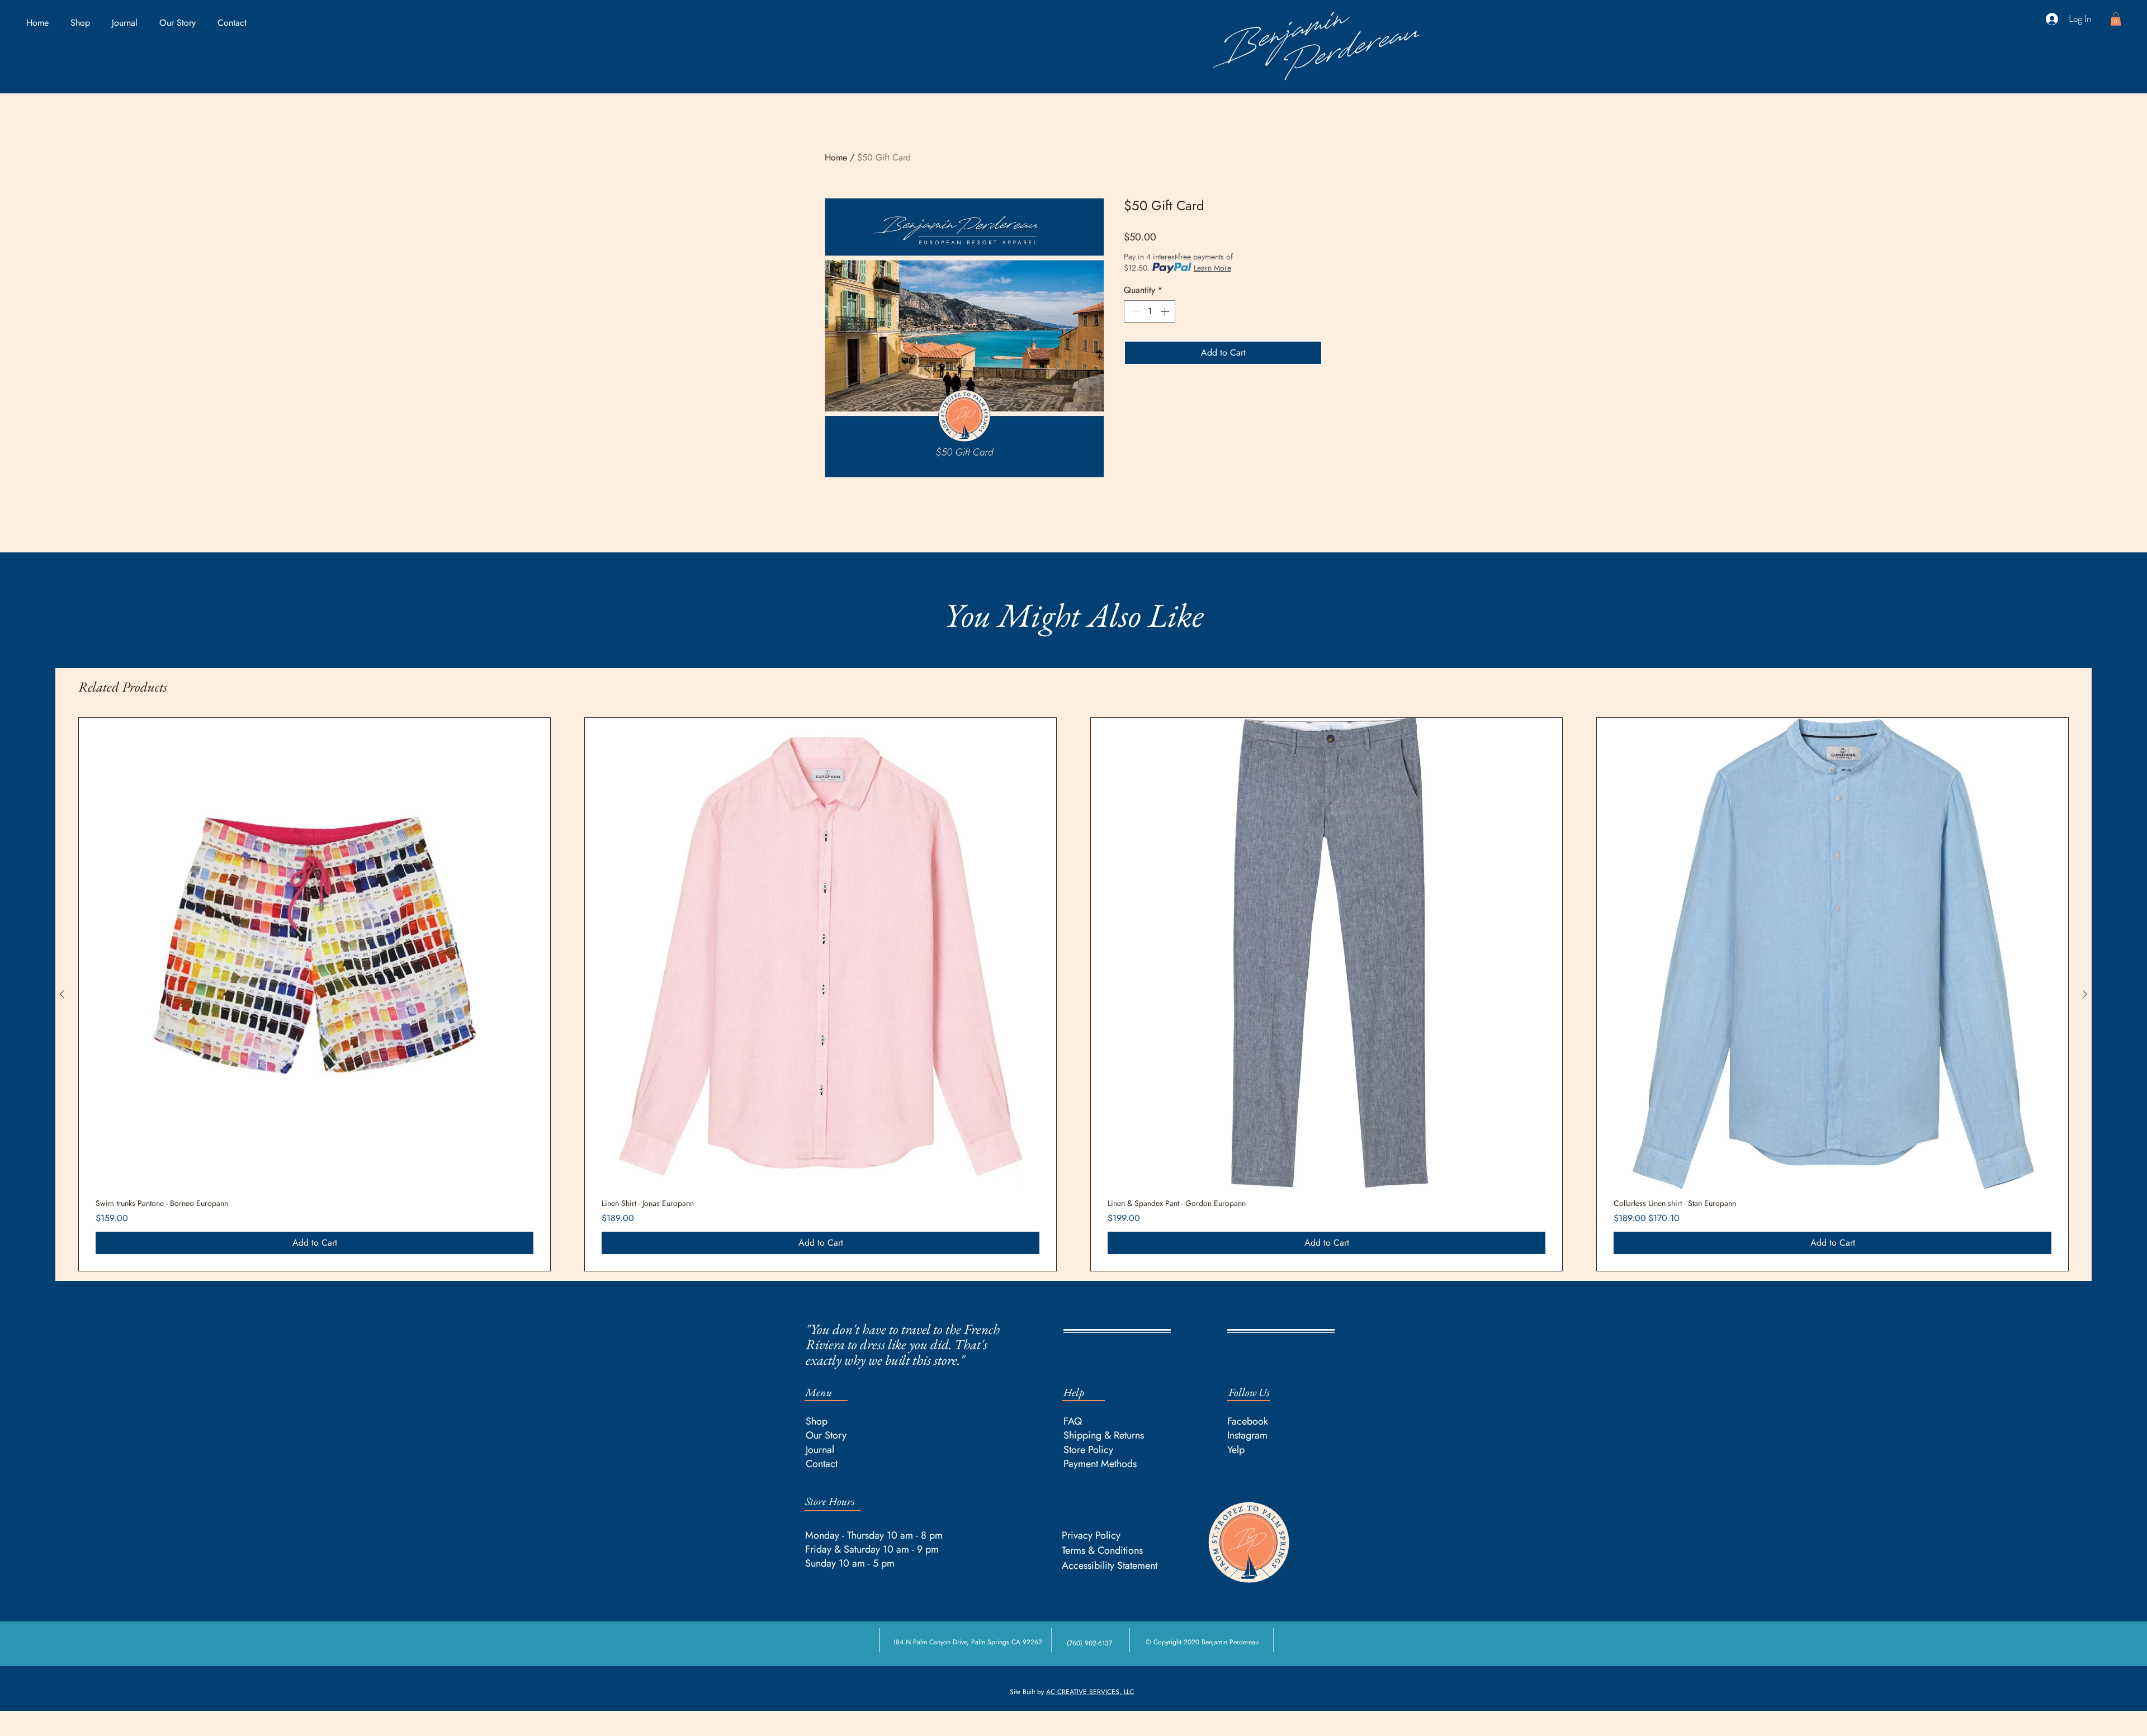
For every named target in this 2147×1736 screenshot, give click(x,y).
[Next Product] (2085, 994)
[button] (2116, 19)
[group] (1073, 994)
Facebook (1248, 1421)
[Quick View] (315, 954)
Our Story (826, 1435)
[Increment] (1166, 311)
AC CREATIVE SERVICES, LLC (1090, 1692)
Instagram (1247, 1435)
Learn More (1212, 268)
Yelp (1236, 1450)
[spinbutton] (1150, 311)
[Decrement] (1133, 311)
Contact (822, 1464)
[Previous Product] (62, 994)
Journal (820, 1450)
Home (836, 157)
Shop (817, 1421)
